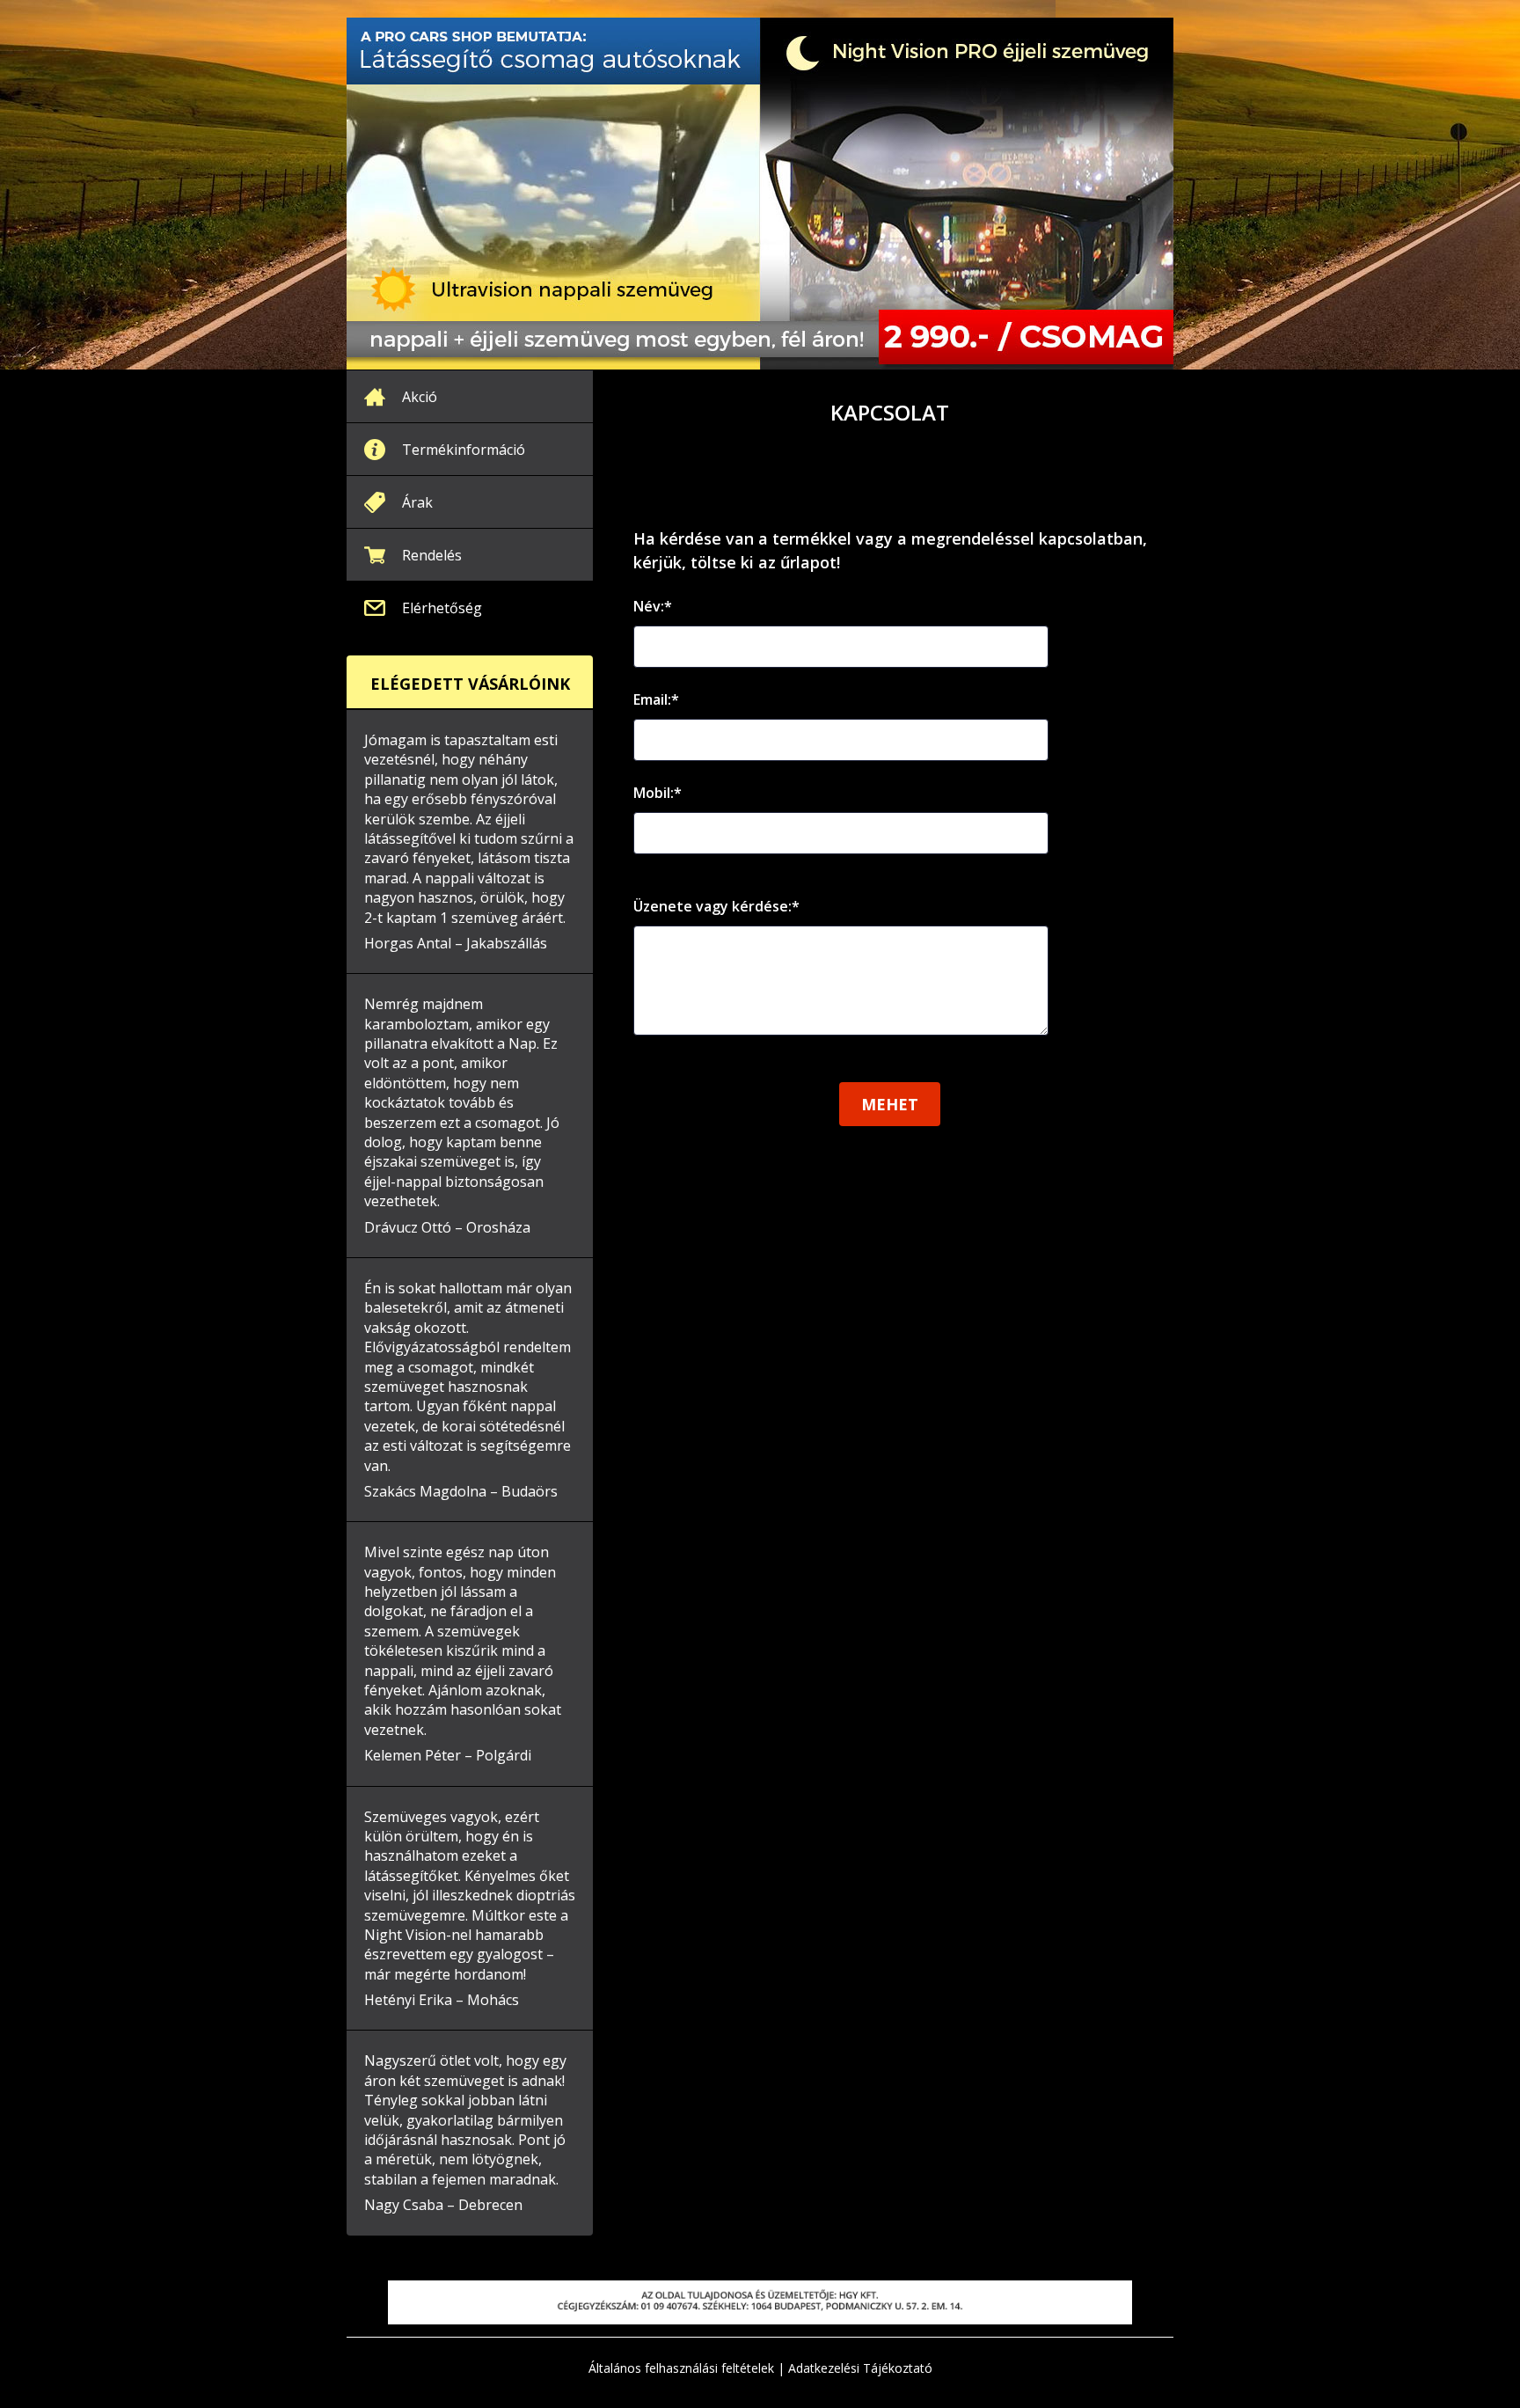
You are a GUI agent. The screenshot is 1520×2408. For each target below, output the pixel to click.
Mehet (890, 1104)
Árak (417, 502)
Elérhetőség (442, 608)
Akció (420, 397)
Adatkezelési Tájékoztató (860, 2368)
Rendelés (432, 555)
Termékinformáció (464, 450)
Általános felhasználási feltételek (681, 2368)
